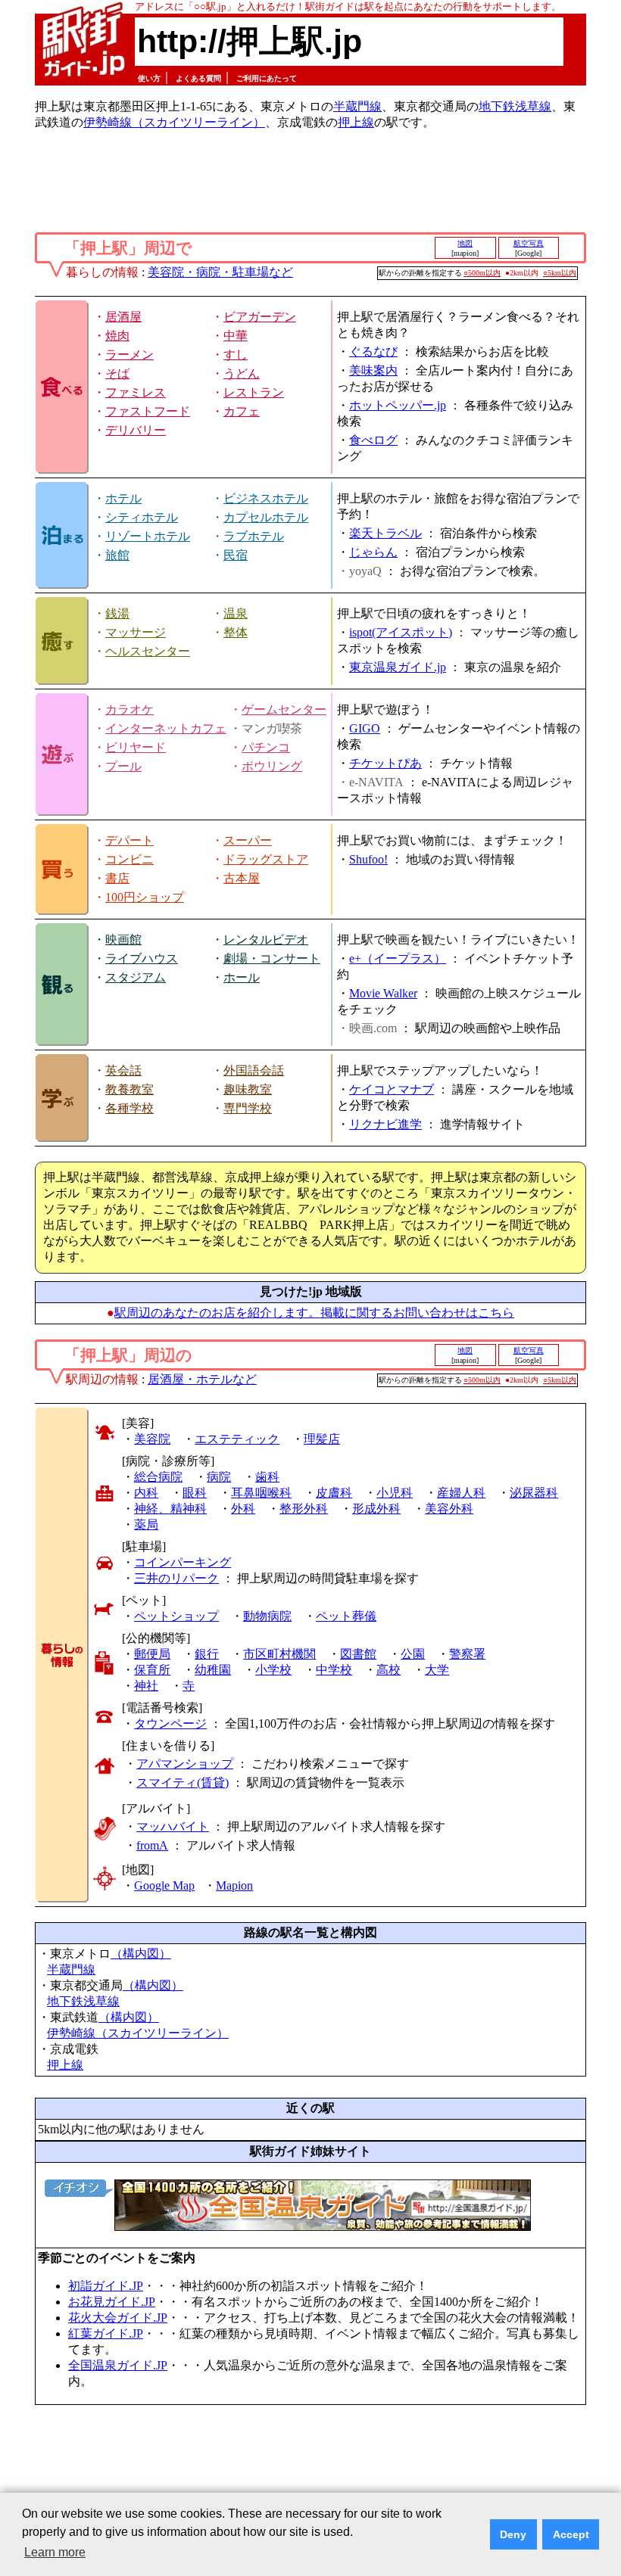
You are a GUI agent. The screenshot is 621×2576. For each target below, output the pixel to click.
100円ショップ (145, 897)
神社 (146, 1686)
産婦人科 (461, 1493)
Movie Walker (383, 993)
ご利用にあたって (267, 78)
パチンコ (266, 747)
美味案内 (373, 370)
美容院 (152, 1439)
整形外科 (304, 1509)
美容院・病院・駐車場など (220, 272)
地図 (465, 243)
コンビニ (130, 859)
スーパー (248, 840)
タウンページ (170, 1724)
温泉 (236, 613)
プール (123, 766)
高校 (389, 1670)
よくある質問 (198, 78)
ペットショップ (176, 1616)
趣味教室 (248, 1089)
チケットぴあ (385, 763)
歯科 (267, 1477)
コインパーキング (183, 1562)
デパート (130, 840)
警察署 (467, 1654)
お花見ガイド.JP (112, 2302)
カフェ (242, 411)
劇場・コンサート (272, 958)
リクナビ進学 (385, 1124)
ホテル (123, 498)
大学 (437, 1670)
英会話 (123, 1070)
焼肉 (117, 336)
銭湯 (117, 613)
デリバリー (136, 430)
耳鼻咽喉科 (261, 1493)
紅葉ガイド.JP (106, 2333)
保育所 (152, 1670)
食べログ (373, 440)
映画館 (123, 940)
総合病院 (158, 1477)
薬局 (146, 1524)
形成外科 (376, 1509)
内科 (146, 1493)
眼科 (195, 1493)
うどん (242, 373)
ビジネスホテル (266, 498)
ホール (242, 977)
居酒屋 (123, 317)
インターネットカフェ (166, 728)
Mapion (234, 1885)
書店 (117, 878)
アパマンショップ (185, 1764)
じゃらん (373, 552)
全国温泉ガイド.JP (118, 2365)
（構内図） (141, 1954)
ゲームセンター (284, 709)
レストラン (254, 392)
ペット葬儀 (346, 1616)
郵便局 (152, 1654)
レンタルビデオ (266, 940)
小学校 (273, 1670)
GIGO (365, 728)
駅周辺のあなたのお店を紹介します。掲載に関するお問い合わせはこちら (314, 1313)
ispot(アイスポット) (401, 632)
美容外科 (449, 1509)
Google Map (164, 1885)
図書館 (358, 1654)
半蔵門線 (357, 106)
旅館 (117, 555)
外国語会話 (254, 1070)
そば (117, 373)
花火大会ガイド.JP (118, 2318)
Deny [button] (513, 2534)
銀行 (207, 1654)
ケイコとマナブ (392, 1089)
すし (236, 355)
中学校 (334, 1670)
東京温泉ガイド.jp (398, 667)
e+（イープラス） (398, 958)
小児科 (395, 1493)
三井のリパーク (176, 1578)
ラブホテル (254, 536)
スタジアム (136, 977)
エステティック (237, 1439)
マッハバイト (173, 1826)
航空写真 (529, 243)
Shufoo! (368, 859)
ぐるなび (373, 352)
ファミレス (136, 392)
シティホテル (142, 517)
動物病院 (267, 1616)
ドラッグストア (266, 859)
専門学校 (248, 1108)
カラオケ (130, 709)
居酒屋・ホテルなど (202, 1379)
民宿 (236, 555)
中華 (236, 336)
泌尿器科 (534, 1493)
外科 (243, 1509)
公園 (413, 1654)
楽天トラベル (385, 533)
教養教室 (130, 1089)
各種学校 (130, 1108)
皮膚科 (334, 1493)
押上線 (356, 122)
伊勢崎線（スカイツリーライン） (174, 122)
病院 (219, 1477)
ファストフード (148, 411)
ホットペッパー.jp (398, 405)
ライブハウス (142, 958)
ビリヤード (136, 747)
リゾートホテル (148, 536)
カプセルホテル (266, 517)
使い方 (149, 78)
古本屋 (242, 878)
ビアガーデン (260, 317)
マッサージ (136, 632)
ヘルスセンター (148, 651)
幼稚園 (213, 1670)
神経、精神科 (170, 1509)
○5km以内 (560, 273)
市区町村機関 (279, 1654)
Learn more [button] (55, 2552)
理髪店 (322, 1439)
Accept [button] (571, 2534)
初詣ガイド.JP (106, 2286)
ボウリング (272, 766)
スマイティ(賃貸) (183, 1783)
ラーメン (130, 355)
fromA (152, 1845)
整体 (236, 632)
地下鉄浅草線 (515, 106)
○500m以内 (482, 273)
